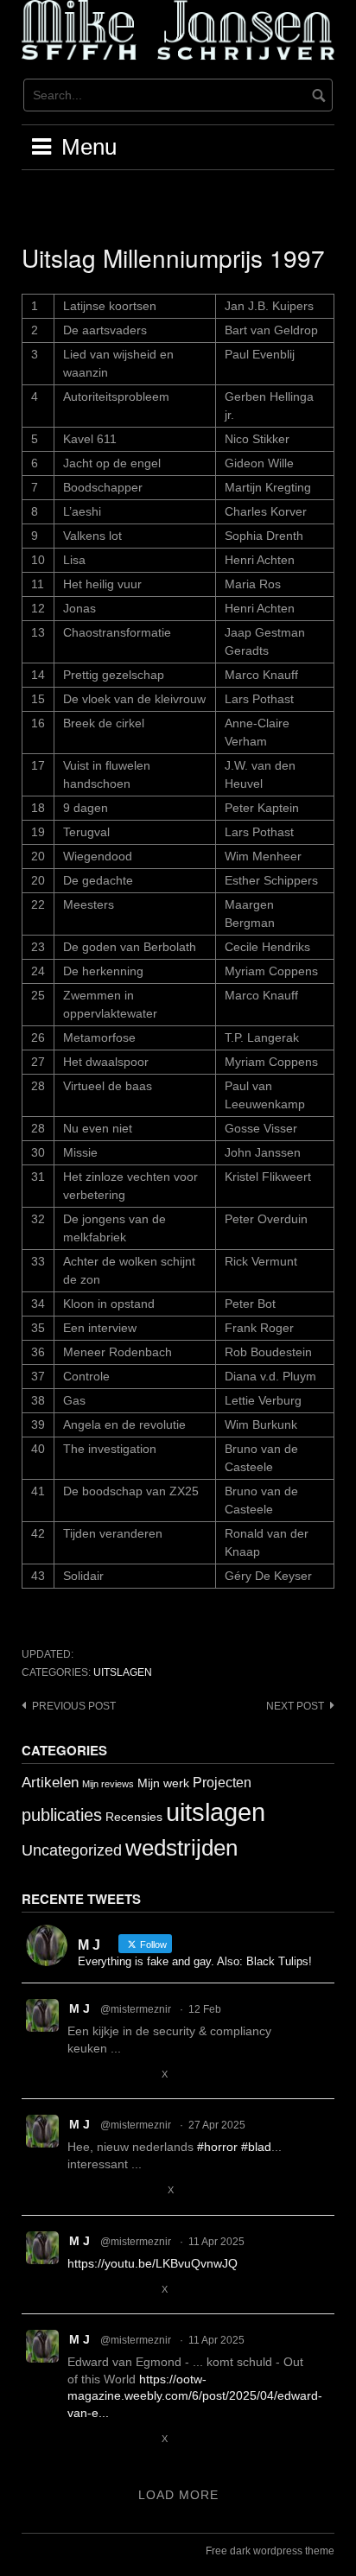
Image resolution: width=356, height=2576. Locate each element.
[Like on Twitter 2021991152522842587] (141, 2075)
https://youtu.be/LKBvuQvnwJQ (153, 2263)
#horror (217, 2147)
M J (79, 2008)
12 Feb (205, 2009)
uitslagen (123, 1672)
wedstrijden (181, 1848)
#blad (256, 2147)
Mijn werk (163, 1783)
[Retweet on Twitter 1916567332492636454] (108, 2191)
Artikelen (50, 1783)
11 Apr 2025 (216, 2242)
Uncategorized (72, 1850)
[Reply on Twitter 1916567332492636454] (78, 2191)
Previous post (74, 1706)
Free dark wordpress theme (270, 2551)
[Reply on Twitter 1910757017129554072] (78, 2290)
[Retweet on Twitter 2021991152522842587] (108, 2075)
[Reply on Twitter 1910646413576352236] (78, 2440)
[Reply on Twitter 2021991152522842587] (78, 2075)
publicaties (62, 1815)
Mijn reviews (108, 1784)
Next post (295, 1706)
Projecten (222, 1783)
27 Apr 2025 (217, 2125)
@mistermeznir (136, 2009)
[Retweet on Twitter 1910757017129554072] (108, 2290)
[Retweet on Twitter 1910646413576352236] (108, 2440)
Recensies (134, 1817)
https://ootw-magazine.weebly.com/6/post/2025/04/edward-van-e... (195, 2396)
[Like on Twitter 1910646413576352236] (141, 2440)
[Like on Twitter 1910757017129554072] (141, 2290)
